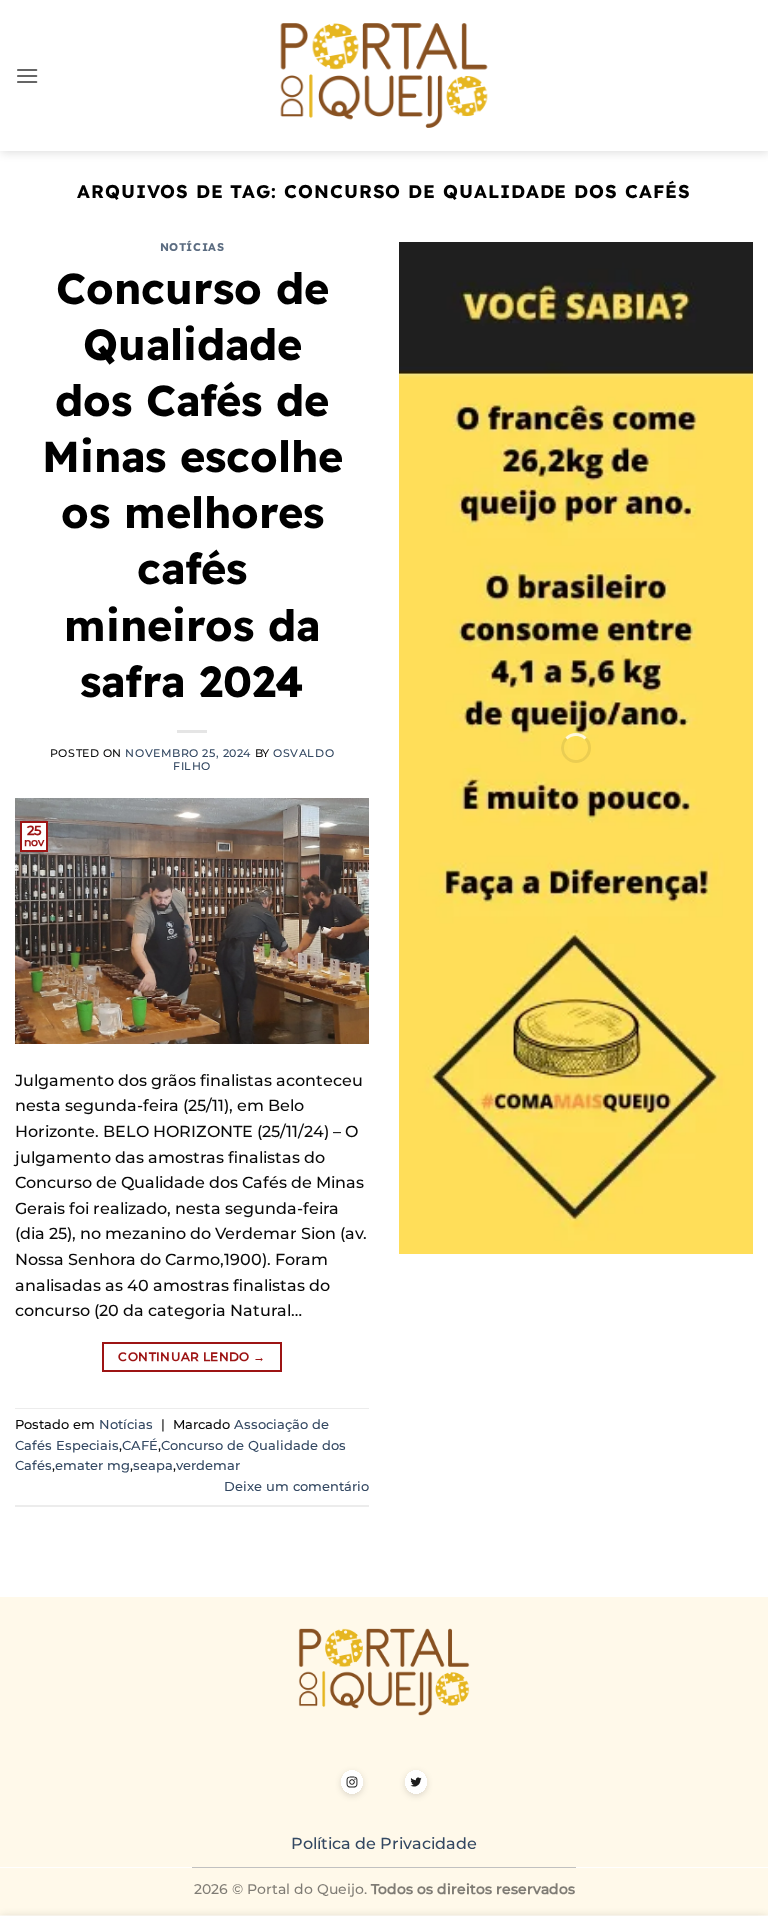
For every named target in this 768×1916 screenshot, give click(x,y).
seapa (153, 1465)
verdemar (208, 1465)
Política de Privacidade (384, 1843)
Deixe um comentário (296, 1486)
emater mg (92, 1465)
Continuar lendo (191, 1356)
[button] (27, 75)
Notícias (192, 247)
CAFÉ (140, 1445)
